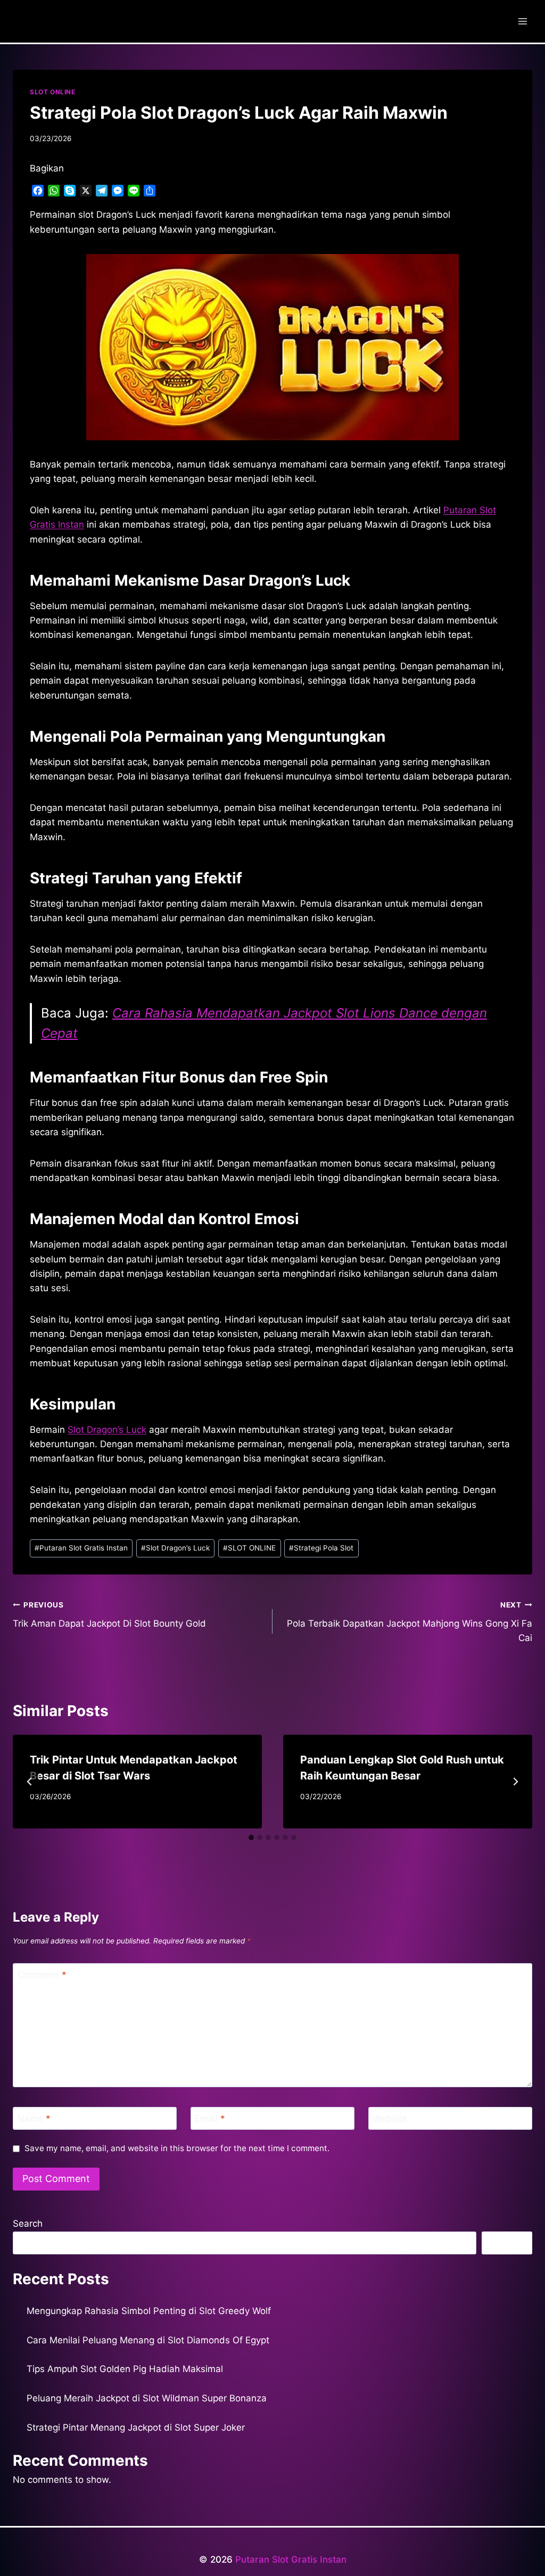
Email (210, 2119)
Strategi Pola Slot (321, 1548)
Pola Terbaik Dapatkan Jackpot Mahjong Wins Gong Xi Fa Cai (410, 1622)
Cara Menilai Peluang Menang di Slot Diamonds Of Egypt (148, 2340)
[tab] (251, 1837)
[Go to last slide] (30, 1782)
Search (28, 2224)
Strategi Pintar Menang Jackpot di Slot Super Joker (136, 2427)
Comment (42, 1975)
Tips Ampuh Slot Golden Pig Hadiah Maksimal (125, 2369)
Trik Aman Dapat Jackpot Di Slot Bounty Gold (109, 1615)
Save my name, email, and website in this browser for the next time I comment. (177, 2148)
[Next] (515, 1782)
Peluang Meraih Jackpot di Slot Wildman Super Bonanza (147, 2398)
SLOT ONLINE (53, 92)
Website (390, 2119)
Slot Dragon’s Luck (107, 1430)
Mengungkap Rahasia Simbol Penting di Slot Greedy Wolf (149, 2311)
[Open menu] (522, 21)
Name (34, 2119)
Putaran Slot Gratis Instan (81, 1548)
